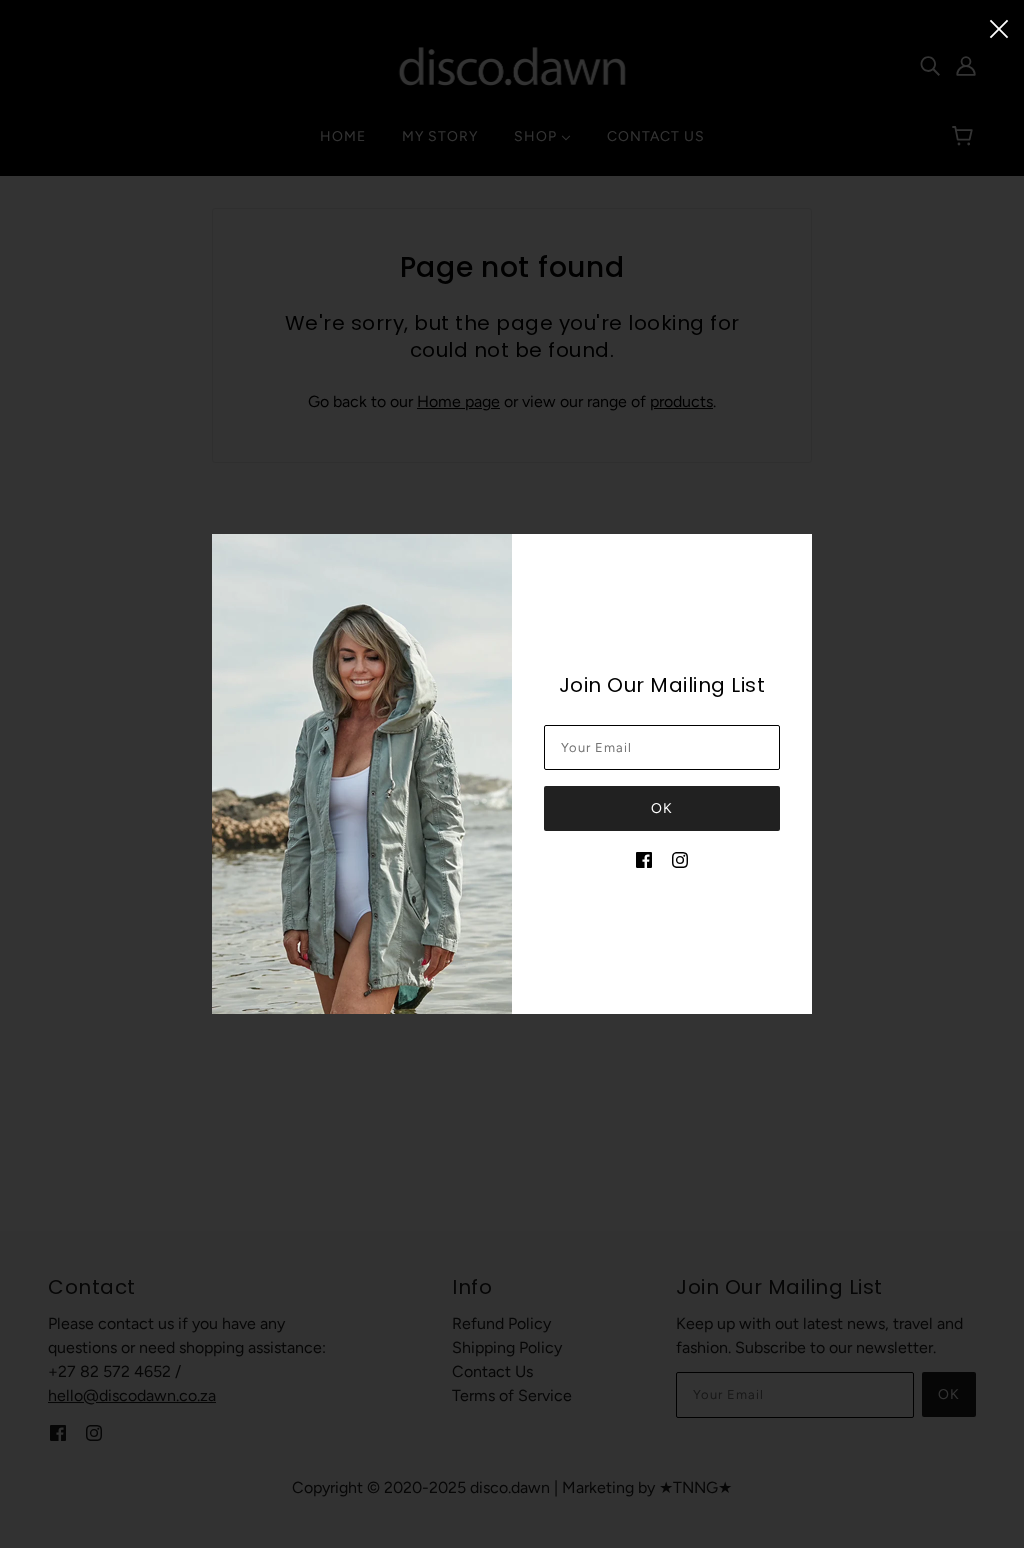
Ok (662, 808)
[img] (644, 859)
